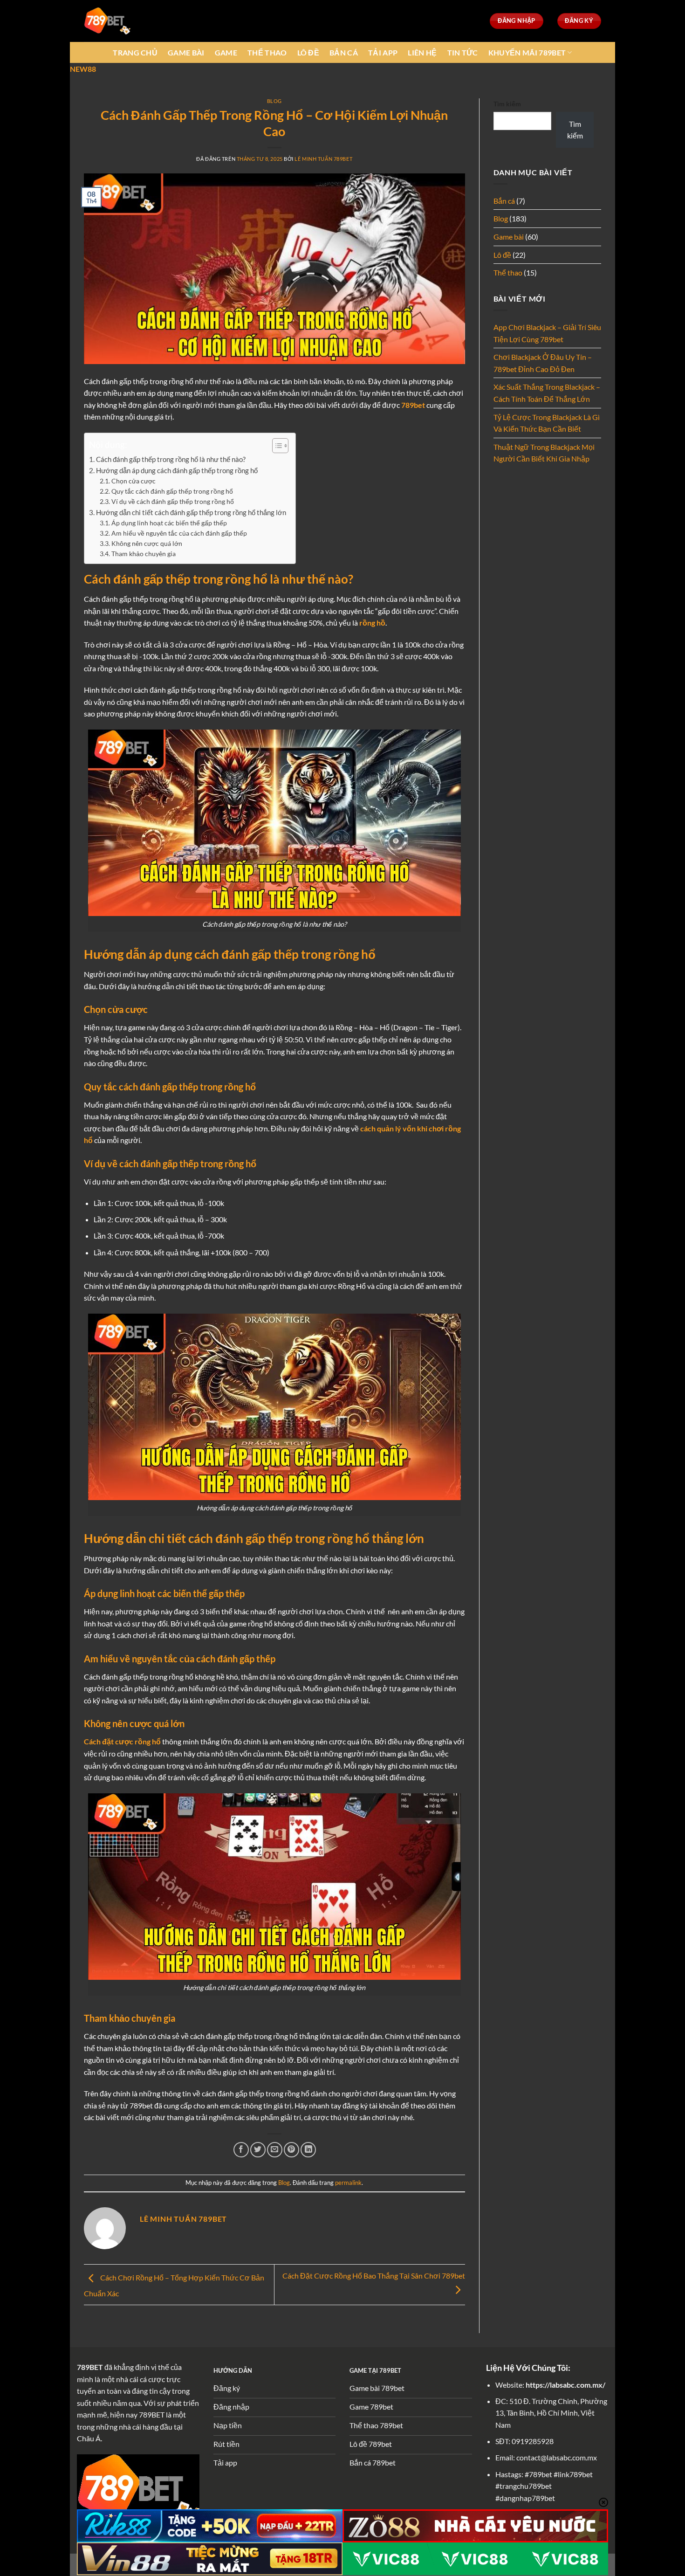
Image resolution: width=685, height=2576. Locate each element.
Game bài (509, 237)
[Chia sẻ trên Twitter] (258, 2150)
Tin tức (463, 52)
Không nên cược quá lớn (147, 543)
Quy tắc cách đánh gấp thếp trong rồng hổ (172, 491)
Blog (274, 101)
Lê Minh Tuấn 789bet (323, 159)
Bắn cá (504, 201)
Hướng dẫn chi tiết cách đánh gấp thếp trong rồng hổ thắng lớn (191, 512)
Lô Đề (308, 52)
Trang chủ (135, 52)
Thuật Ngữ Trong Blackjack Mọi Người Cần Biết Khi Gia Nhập (544, 453)
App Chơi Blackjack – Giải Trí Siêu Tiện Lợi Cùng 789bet (547, 333)
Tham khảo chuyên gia (144, 554)
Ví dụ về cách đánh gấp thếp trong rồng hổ (173, 501)
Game (226, 52)
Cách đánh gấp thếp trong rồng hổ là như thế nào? (171, 459)
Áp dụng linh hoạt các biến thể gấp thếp (169, 523)
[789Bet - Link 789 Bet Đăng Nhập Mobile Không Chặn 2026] (107, 21)
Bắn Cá (344, 52)
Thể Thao (267, 52)
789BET (90, 2367)
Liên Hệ (422, 52)
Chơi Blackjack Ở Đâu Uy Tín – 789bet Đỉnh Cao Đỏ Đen (543, 363)
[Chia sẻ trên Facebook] (241, 2150)
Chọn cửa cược (134, 481)
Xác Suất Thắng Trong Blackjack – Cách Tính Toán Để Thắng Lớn (547, 393)
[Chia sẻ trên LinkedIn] (308, 2150)
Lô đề (502, 255)
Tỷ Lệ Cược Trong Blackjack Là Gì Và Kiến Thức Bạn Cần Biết (547, 423)
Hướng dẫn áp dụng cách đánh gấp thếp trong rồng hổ (177, 470)
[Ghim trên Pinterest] (291, 2150)
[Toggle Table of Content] (276, 446)
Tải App (383, 52)
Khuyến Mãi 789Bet (527, 52)
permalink (348, 2183)
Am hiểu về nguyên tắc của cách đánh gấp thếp (179, 533)
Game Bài (186, 52)
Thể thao (508, 272)
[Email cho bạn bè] (275, 2150)
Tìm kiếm (507, 104)
